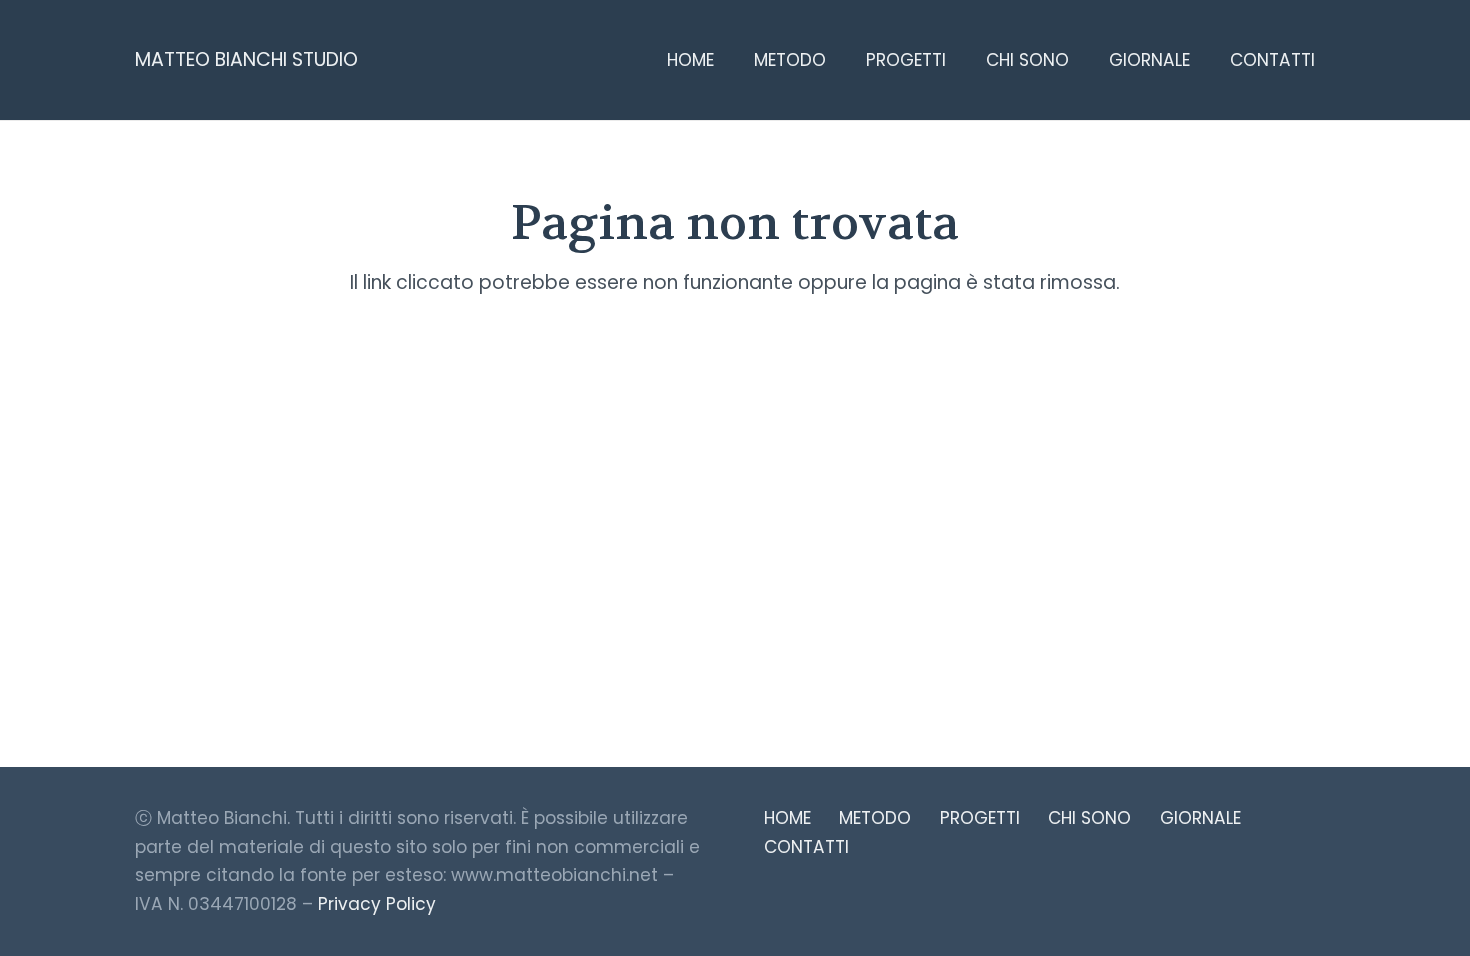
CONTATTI (806, 847)
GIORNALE (1200, 818)
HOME (787, 818)
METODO (875, 818)
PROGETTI (980, 818)
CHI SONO (1089, 818)
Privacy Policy (377, 904)
